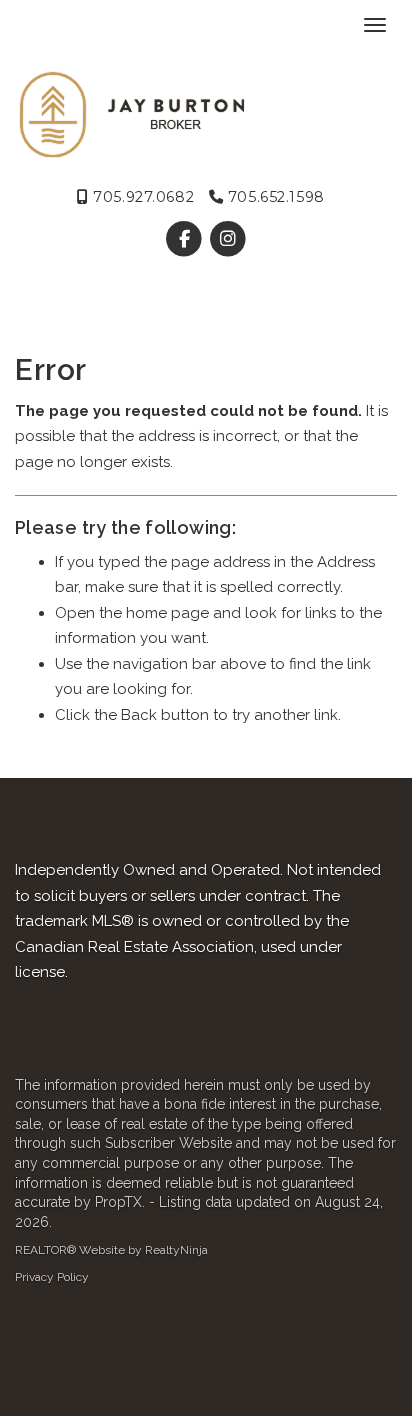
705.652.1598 (273, 197)
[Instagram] (227, 239)
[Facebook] (186, 239)
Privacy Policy (52, 1277)
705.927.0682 (141, 197)
